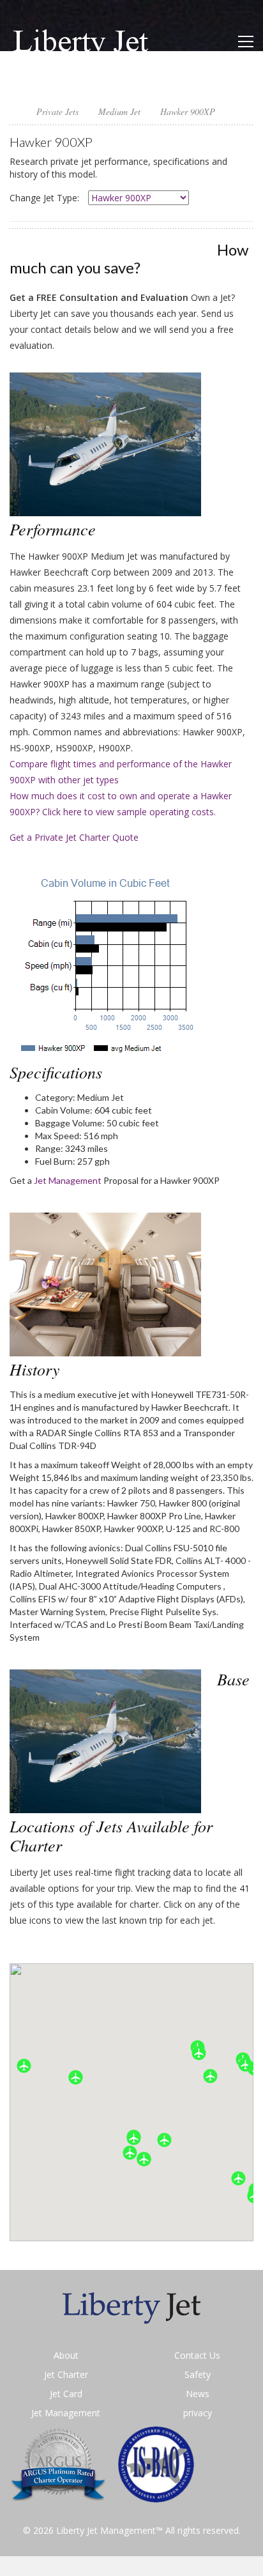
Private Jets (57, 111)
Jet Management (68, 1180)
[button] (144, 2159)
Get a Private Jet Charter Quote (74, 837)
